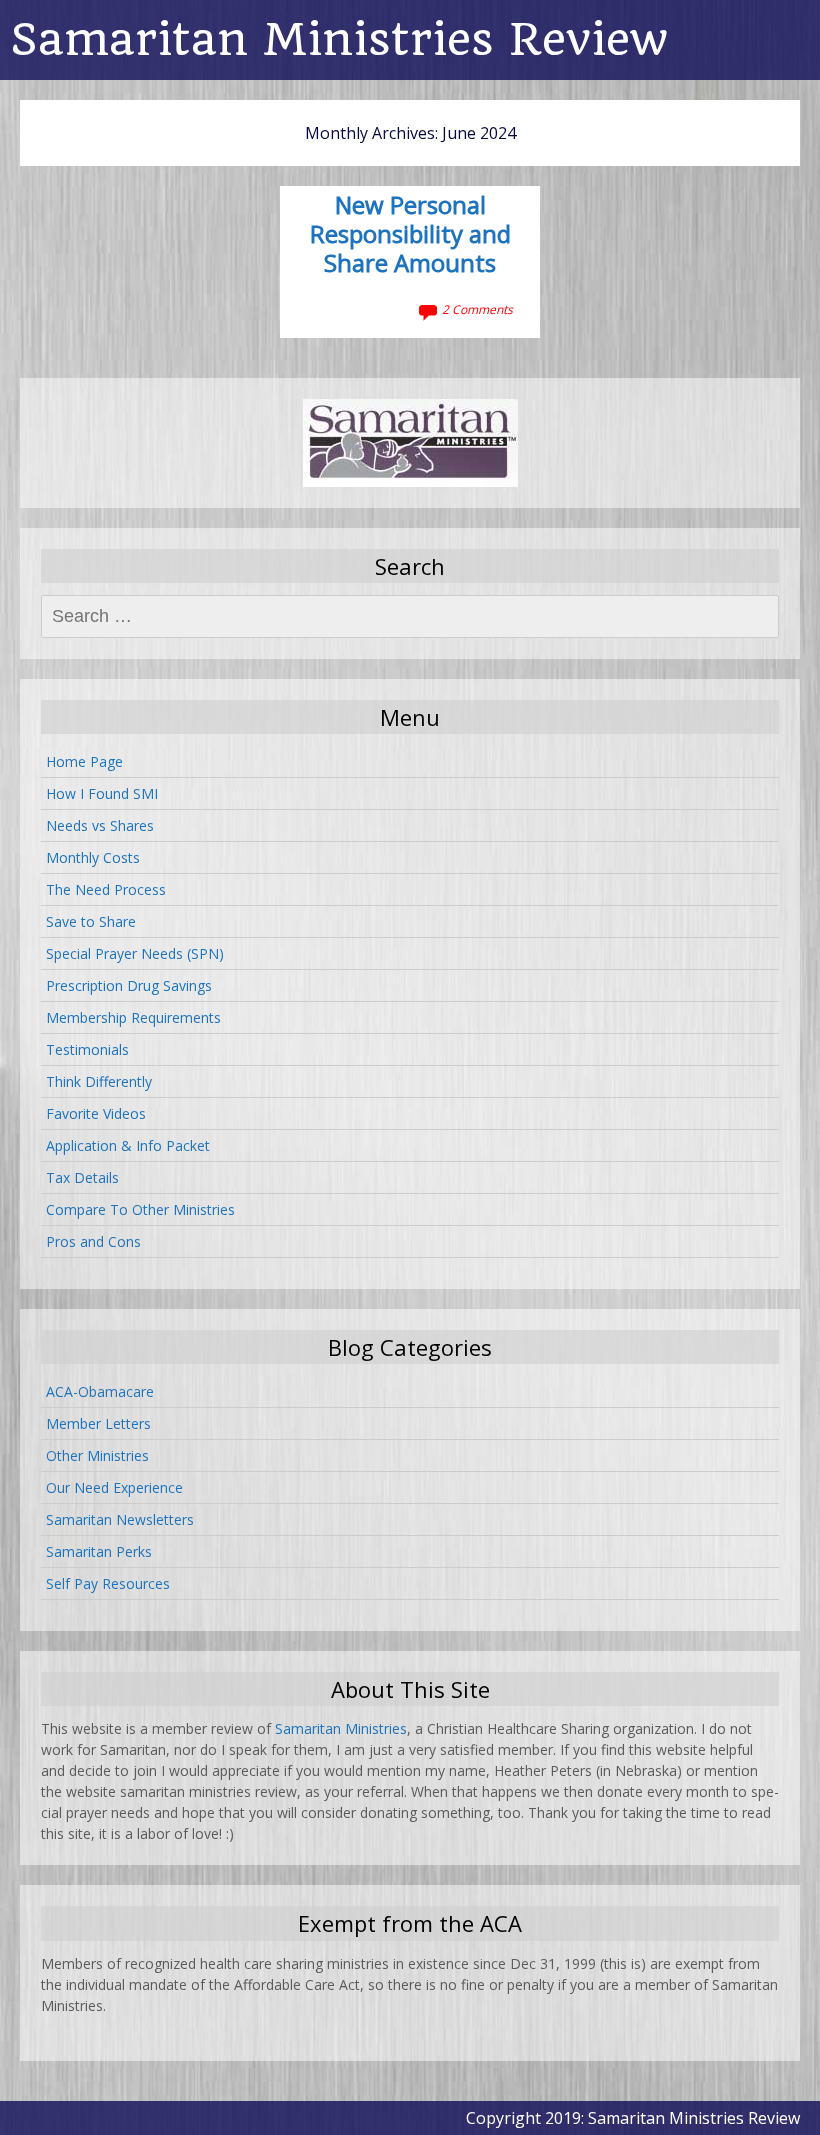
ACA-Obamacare (100, 1391)
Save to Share (91, 921)
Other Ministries (97, 1455)
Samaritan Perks (99, 1551)
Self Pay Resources (108, 1583)
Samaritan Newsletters (120, 1519)
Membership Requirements (133, 1017)
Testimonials (87, 1049)
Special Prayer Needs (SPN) (135, 953)
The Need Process (106, 889)
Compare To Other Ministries (140, 1209)
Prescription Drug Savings (129, 985)
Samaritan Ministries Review (339, 39)
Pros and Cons (93, 1241)
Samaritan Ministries (341, 1728)
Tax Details (82, 1177)
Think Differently (99, 1081)
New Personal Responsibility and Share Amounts (410, 235)
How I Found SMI (102, 793)
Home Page (84, 761)
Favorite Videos (96, 1113)
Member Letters (98, 1423)
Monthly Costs (93, 857)
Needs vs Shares (100, 825)
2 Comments (477, 309)
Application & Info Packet (128, 1145)
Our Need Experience (114, 1487)
